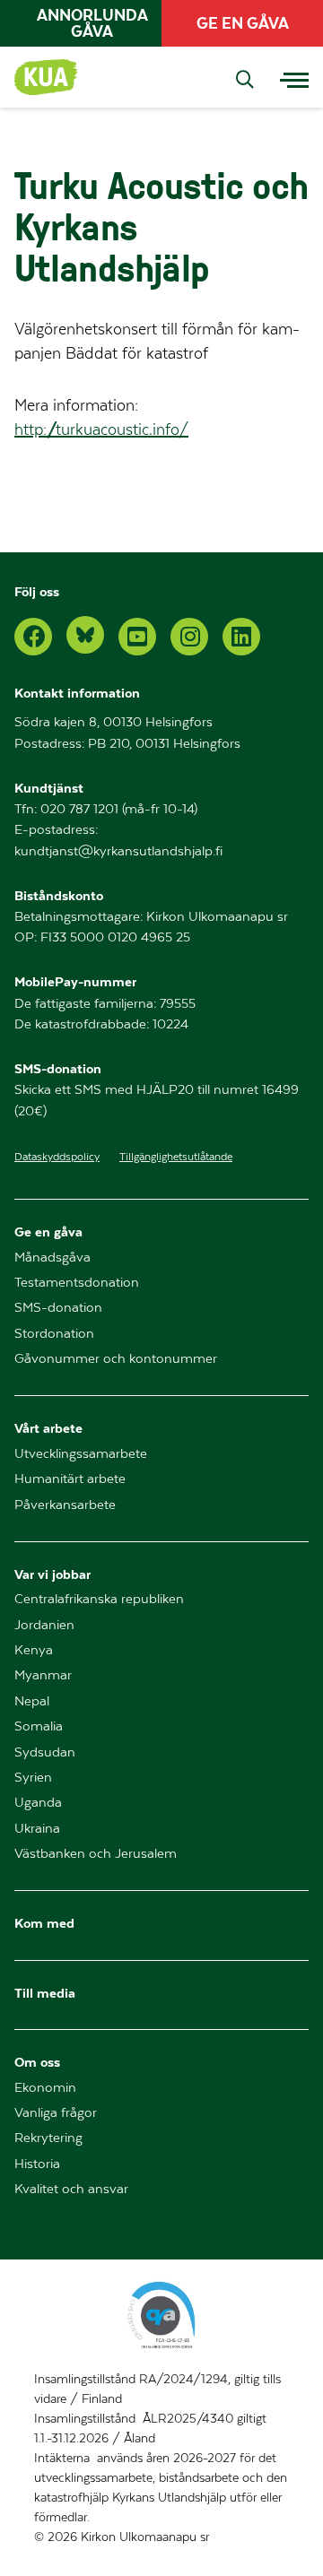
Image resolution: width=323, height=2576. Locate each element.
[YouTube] (137, 637)
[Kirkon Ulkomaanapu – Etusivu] (47, 77)
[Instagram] (189, 637)
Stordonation (54, 1334)
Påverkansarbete (65, 1505)
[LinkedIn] (241, 637)
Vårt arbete (48, 1428)
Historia (37, 2164)
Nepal (32, 1701)
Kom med (44, 1923)
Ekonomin (45, 2088)
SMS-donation (58, 1308)
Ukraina (37, 1829)
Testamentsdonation (77, 1283)
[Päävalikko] (294, 77)
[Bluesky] (85, 635)
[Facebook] (33, 637)
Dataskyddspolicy (57, 1157)
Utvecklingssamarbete (81, 1454)
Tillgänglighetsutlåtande (176, 1157)
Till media (45, 1993)
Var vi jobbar (52, 1574)
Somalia (39, 1726)
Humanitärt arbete (70, 1479)
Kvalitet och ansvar (71, 2189)
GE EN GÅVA (243, 23)
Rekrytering (48, 2138)
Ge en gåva (48, 1232)
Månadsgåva (52, 1258)
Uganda (38, 1803)
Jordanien (44, 1625)
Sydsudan (45, 1752)
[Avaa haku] (245, 81)
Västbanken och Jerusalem (96, 1854)
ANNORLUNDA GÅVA (92, 23)
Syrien (33, 1778)
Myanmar (43, 1675)
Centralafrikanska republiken (99, 1599)
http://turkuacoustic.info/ (101, 430)
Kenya (34, 1650)
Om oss (37, 2062)
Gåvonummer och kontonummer (116, 1359)
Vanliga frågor (56, 2113)
